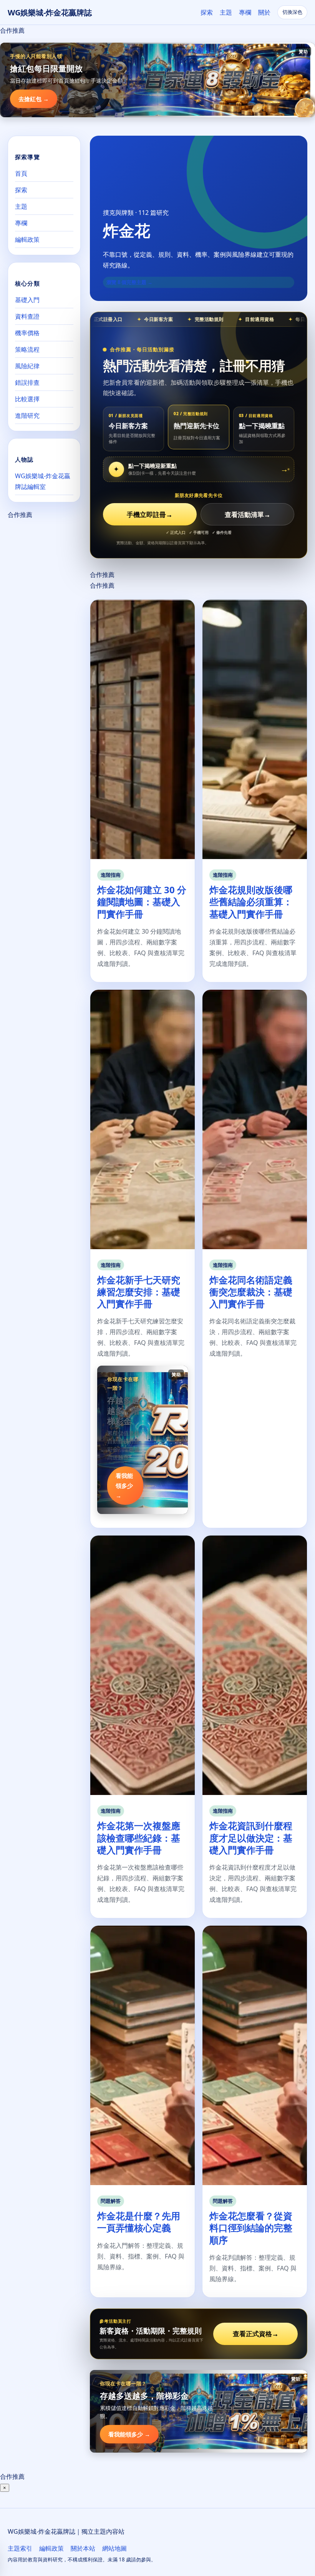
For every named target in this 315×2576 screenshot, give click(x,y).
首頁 (21, 173)
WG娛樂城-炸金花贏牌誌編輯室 (43, 481)
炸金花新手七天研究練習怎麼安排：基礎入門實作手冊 (139, 1292)
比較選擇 (27, 399)
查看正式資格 (256, 2334)
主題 (226, 12)
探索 (207, 12)
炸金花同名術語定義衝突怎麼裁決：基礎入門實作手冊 (251, 1292)
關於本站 (83, 2548)
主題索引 (20, 2548)
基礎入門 (27, 300)
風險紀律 (27, 366)
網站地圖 (114, 2548)
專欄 (245, 12)
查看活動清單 (248, 514)
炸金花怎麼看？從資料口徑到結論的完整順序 (251, 2228)
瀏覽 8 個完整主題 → (129, 282)
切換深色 (292, 12)
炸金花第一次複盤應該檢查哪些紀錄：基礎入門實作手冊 (139, 1837)
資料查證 (27, 316)
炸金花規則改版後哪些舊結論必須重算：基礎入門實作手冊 (251, 902)
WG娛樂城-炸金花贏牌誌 (50, 12)
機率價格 (27, 333)
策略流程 (27, 349)
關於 (264, 12)
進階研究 (27, 415)
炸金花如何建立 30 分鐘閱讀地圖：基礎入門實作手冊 (142, 902)
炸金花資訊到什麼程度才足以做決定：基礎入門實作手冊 (251, 1837)
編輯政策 (27, 239)
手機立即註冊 (150, 514)
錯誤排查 (27, 382)
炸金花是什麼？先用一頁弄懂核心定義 (139, 2222)
